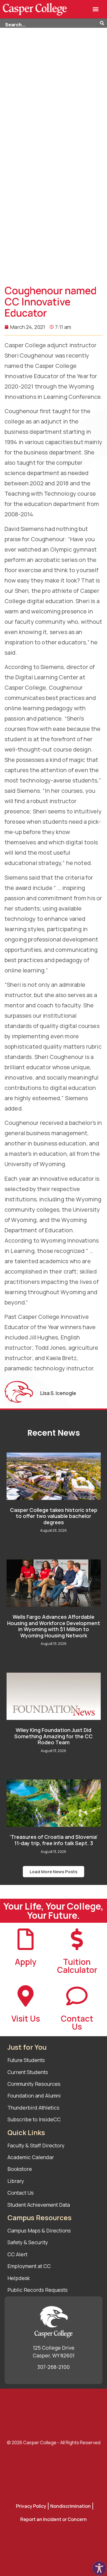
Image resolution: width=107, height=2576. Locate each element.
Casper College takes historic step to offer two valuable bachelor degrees (54, 1516)
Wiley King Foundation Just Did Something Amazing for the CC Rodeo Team (53, 1736)
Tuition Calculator (77, 1966)
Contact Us (77, 2022)
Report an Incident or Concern (53, 2519)
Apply (26, 1962)
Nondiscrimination (70, 2506)
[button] (95, 9)
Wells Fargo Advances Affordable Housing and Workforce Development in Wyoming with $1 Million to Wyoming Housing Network (54, 1626)
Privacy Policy (31, 2506)
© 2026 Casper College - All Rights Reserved (54, 2442)
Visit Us (26, 2018)
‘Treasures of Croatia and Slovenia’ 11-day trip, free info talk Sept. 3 (54, 1840)
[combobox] (50, 23)
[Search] (103, 23)
